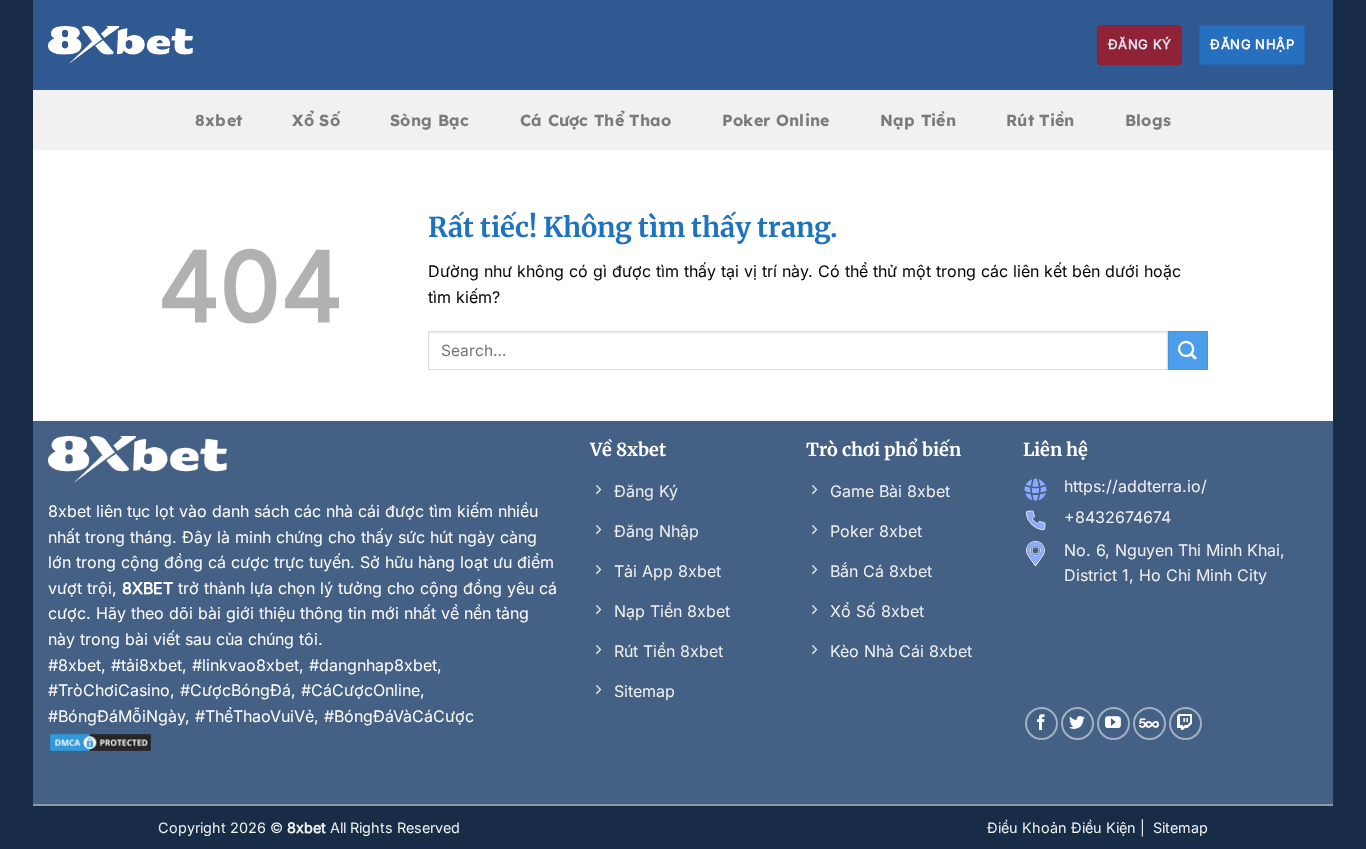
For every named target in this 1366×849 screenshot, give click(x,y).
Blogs (1148, 120)
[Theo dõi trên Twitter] (1077, 723)
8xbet (219, 120)
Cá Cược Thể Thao (596, 120)
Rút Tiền (1040, 120)
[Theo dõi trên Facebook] (1041, 723)
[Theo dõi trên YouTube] (1113, 723)
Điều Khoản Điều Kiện (1063, 827)
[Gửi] (1188, 350)
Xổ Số (316, 120)
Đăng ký (1140, 44)
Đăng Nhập (1252, 44)
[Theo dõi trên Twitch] (1185, 723)
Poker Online (776, 120)
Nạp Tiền (918, 120)
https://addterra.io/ (1135, 486)
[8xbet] (120, 45)
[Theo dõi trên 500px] (1149, 723)
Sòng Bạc (430, 120)
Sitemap (1180, 827)
